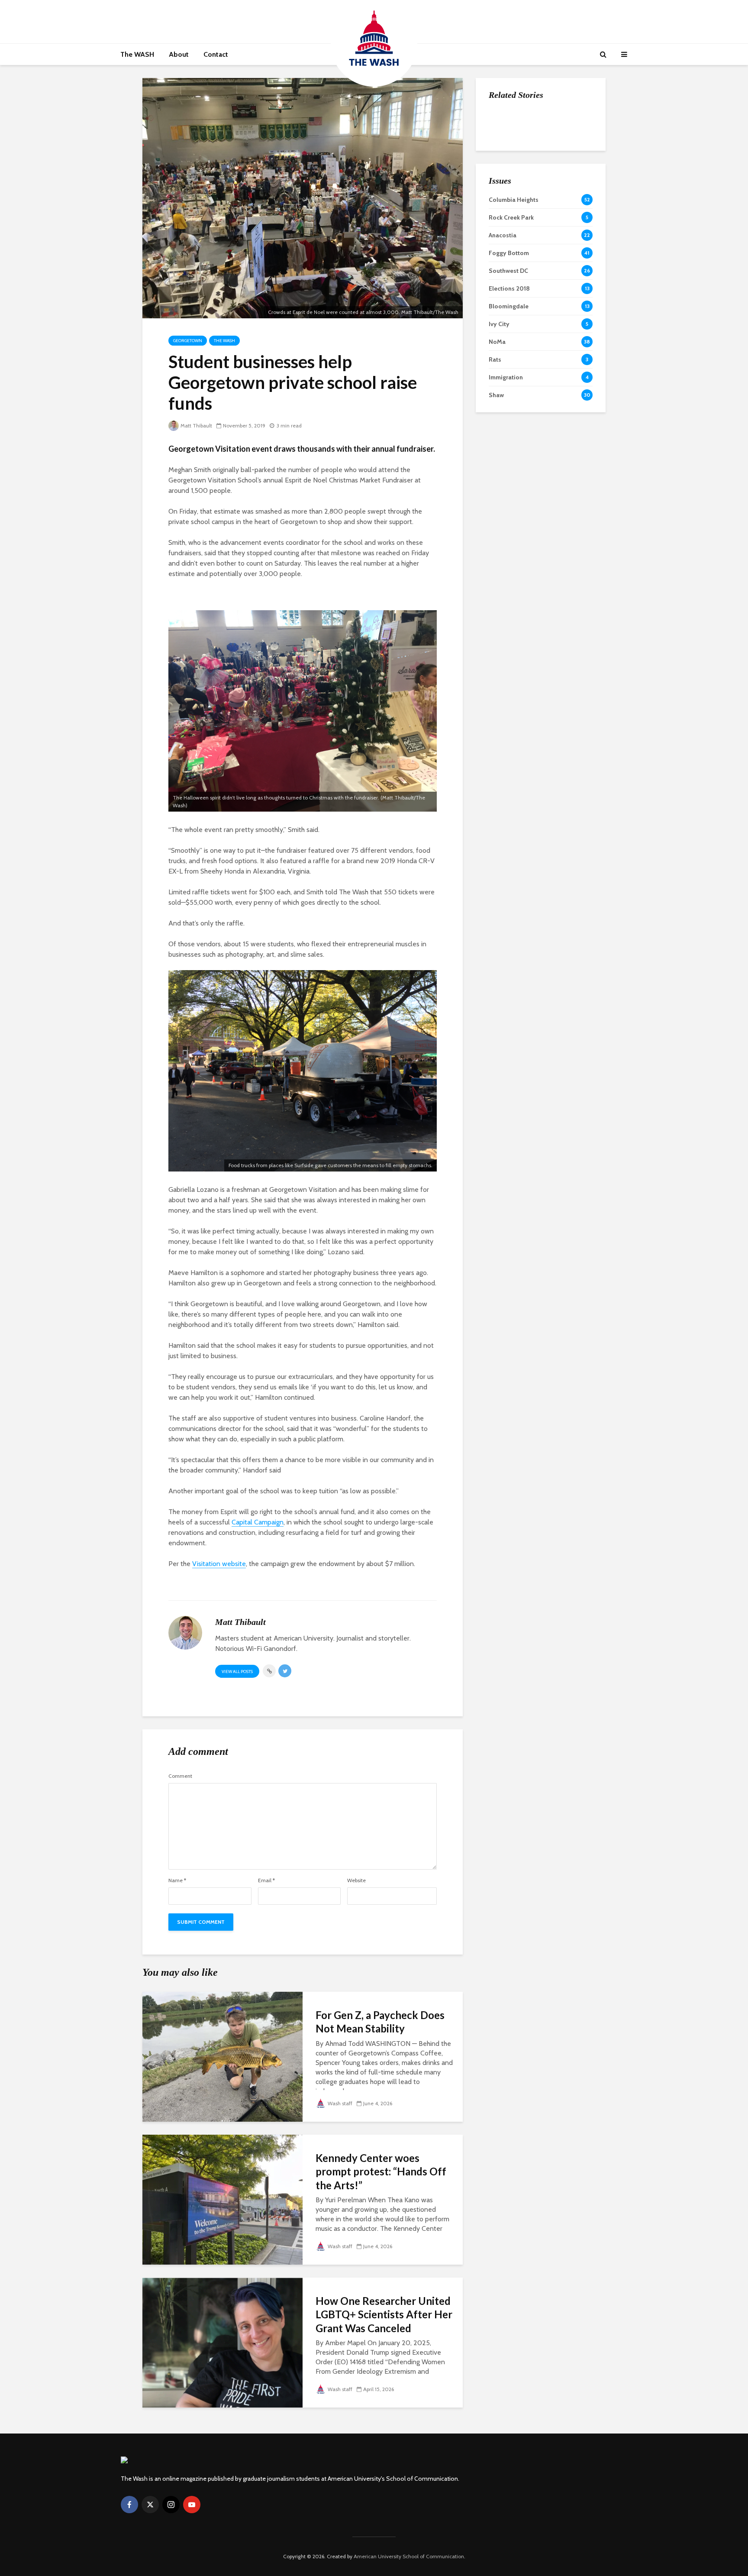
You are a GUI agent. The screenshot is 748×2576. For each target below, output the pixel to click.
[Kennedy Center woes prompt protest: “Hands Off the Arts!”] (222, 2199)
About (179, 54)
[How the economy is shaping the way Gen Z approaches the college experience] (506, 122)
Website (356, 1880)
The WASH (137, 54)
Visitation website (219, 1564)
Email (266, 1880)
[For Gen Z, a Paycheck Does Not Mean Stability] (222, 2056)
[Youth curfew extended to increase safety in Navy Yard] (506, 208)
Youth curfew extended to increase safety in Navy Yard (559, 209)
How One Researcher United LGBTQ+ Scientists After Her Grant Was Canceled (384, 2314)
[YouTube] (192, 2505)
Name (177, 1880)
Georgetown (188, 341)
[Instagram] (171, 2505)
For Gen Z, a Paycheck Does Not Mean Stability (380, 2022)
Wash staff (340, 2103)
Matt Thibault (196, 426)
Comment (180, 1776)
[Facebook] (129, 2505)
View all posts (237, 1671)
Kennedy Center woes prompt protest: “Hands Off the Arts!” (381, 2171)
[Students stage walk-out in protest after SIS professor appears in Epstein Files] (506, 165)
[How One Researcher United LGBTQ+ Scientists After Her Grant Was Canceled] (222, 2342)
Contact (216, 54)
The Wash (224, 341)
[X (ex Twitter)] (150, 2505)
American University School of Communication (409, 2556)
